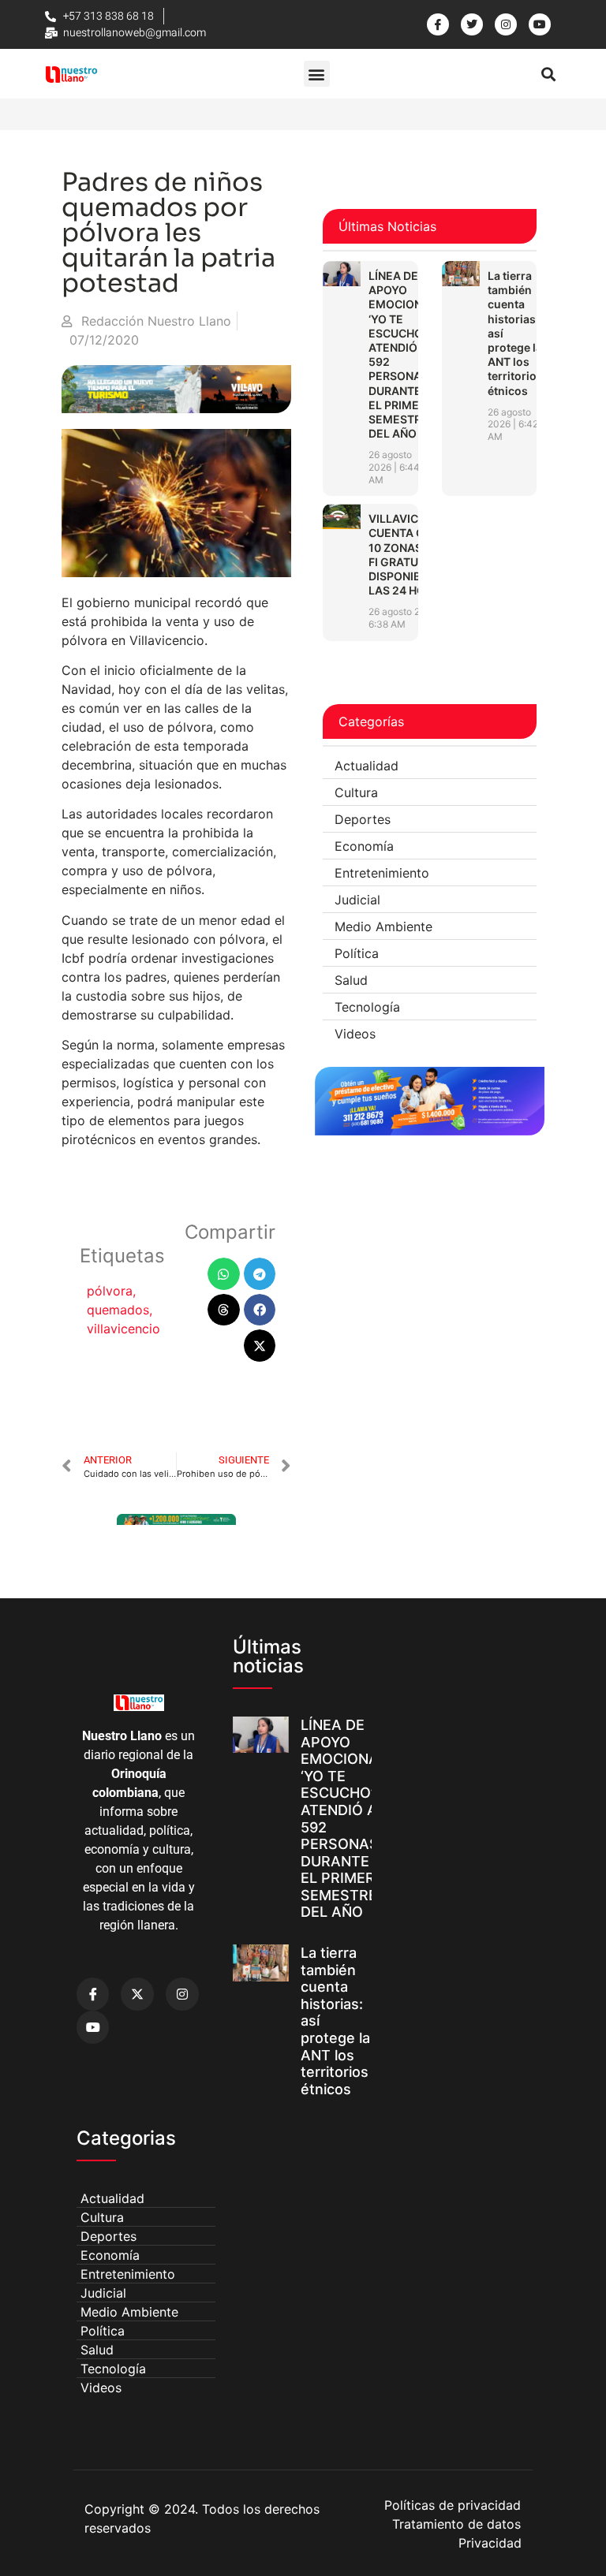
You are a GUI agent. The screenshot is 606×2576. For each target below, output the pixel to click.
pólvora (110, 1291)
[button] (317, 74)
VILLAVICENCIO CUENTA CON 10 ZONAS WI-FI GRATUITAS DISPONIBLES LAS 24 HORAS (411, 554)
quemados (118, 1310)
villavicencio (123, 1329)
